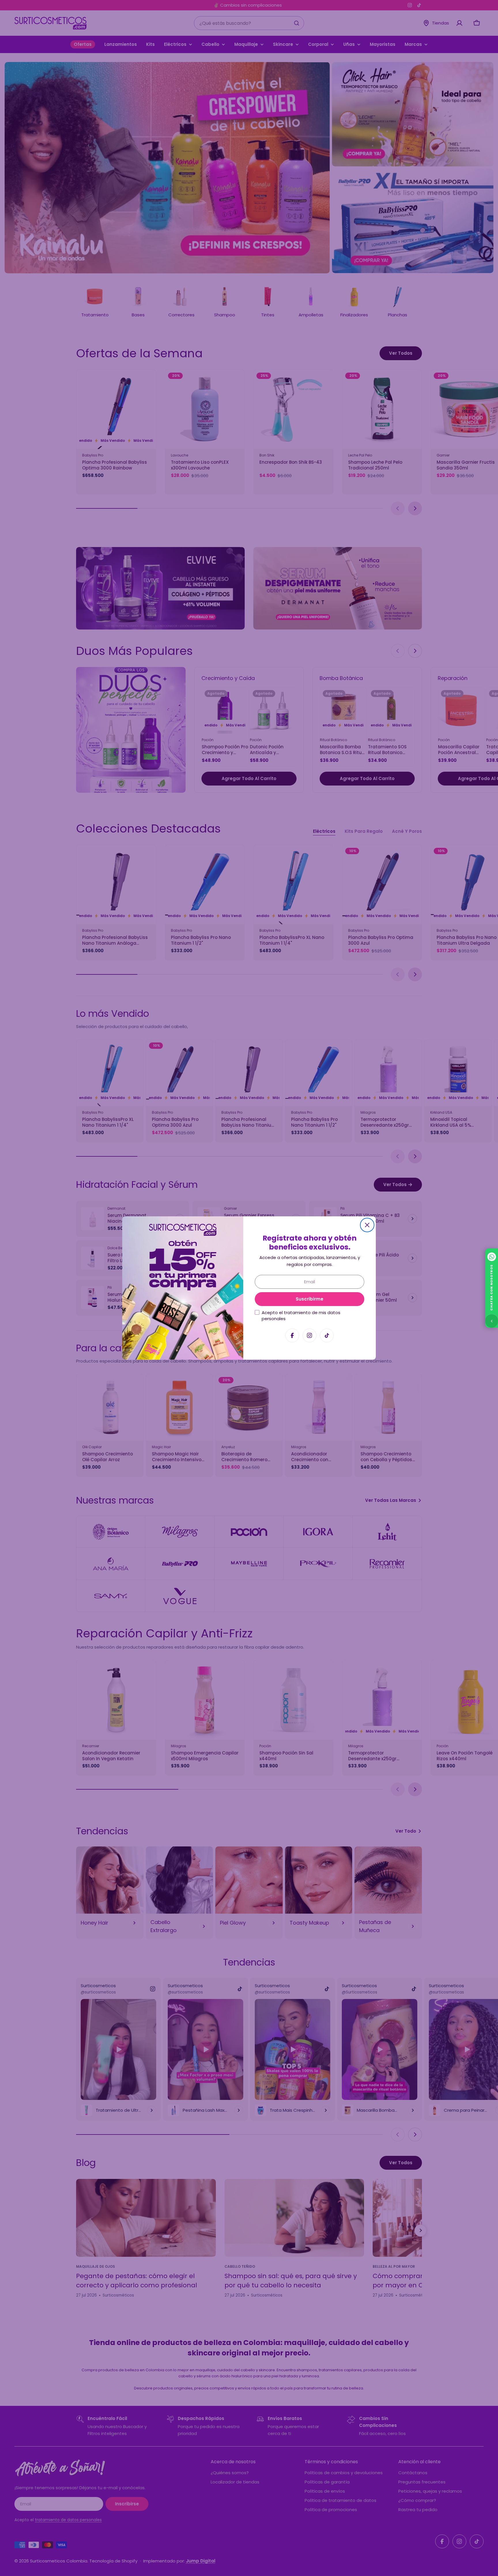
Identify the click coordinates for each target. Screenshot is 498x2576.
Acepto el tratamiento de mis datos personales (301, 1316)
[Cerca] (367, 1225)
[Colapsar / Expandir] (492, 1321)
